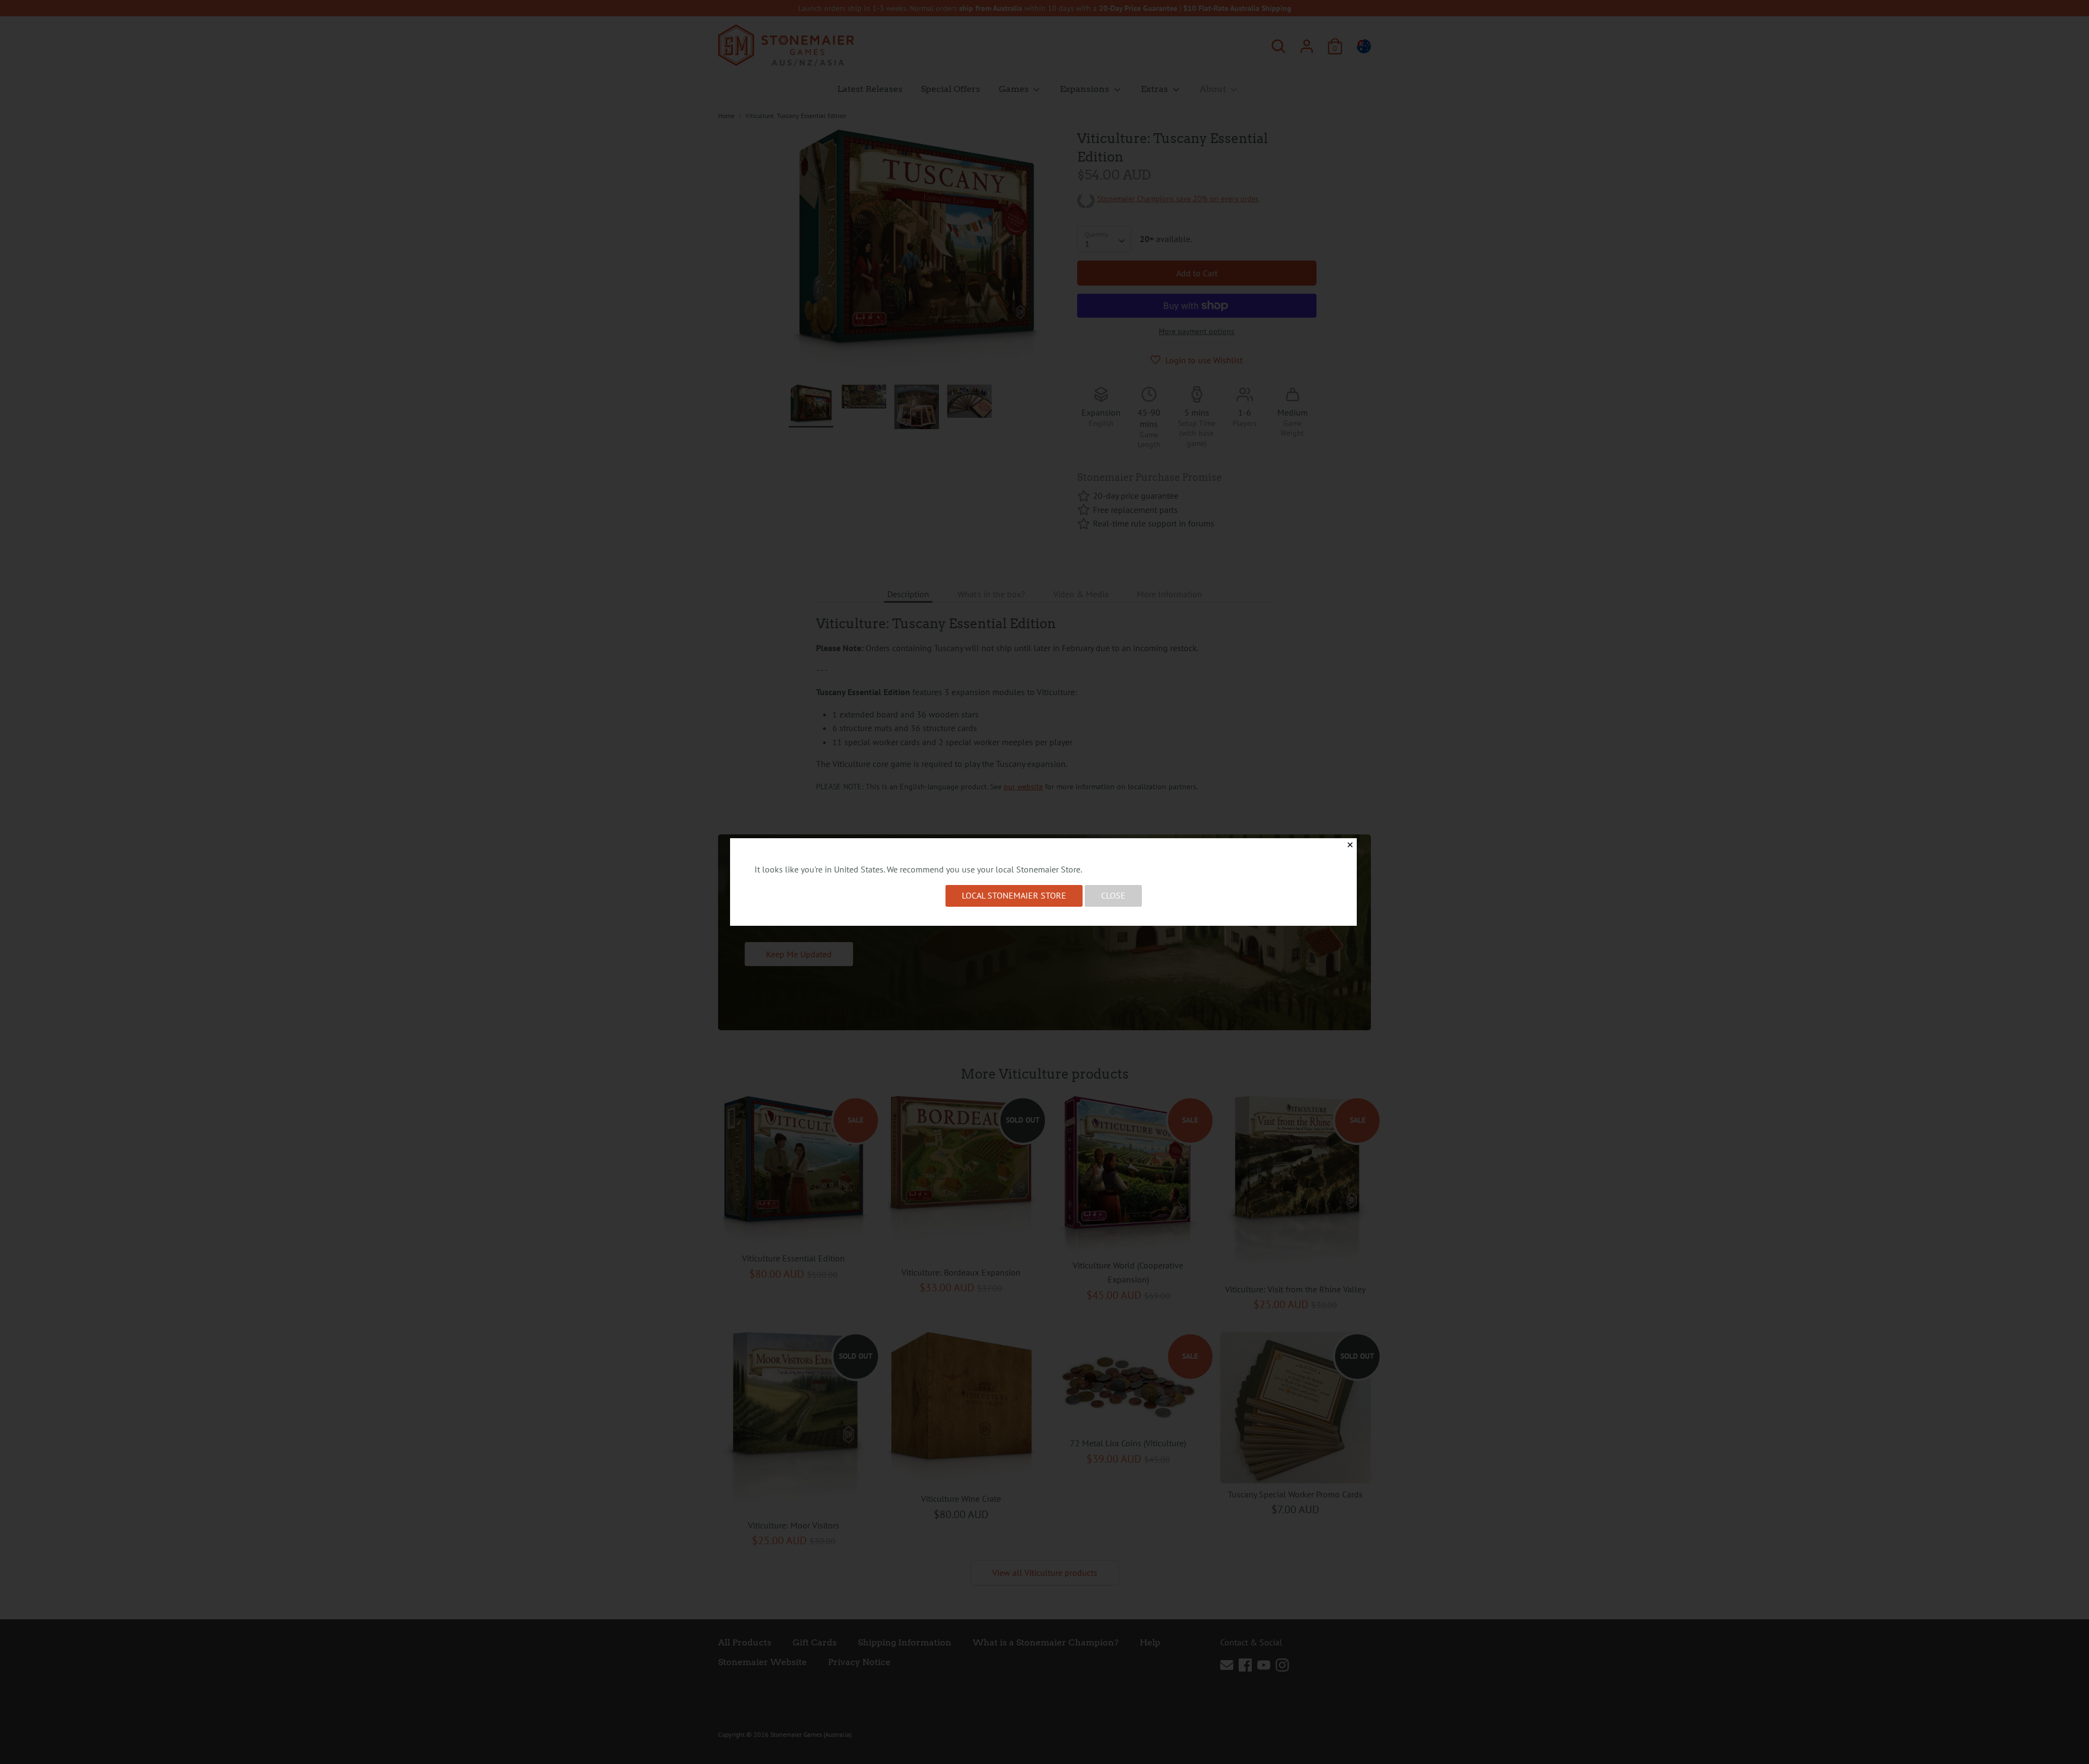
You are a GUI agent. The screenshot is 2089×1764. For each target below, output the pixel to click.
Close (1113, 895)
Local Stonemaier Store (1014, 895)
